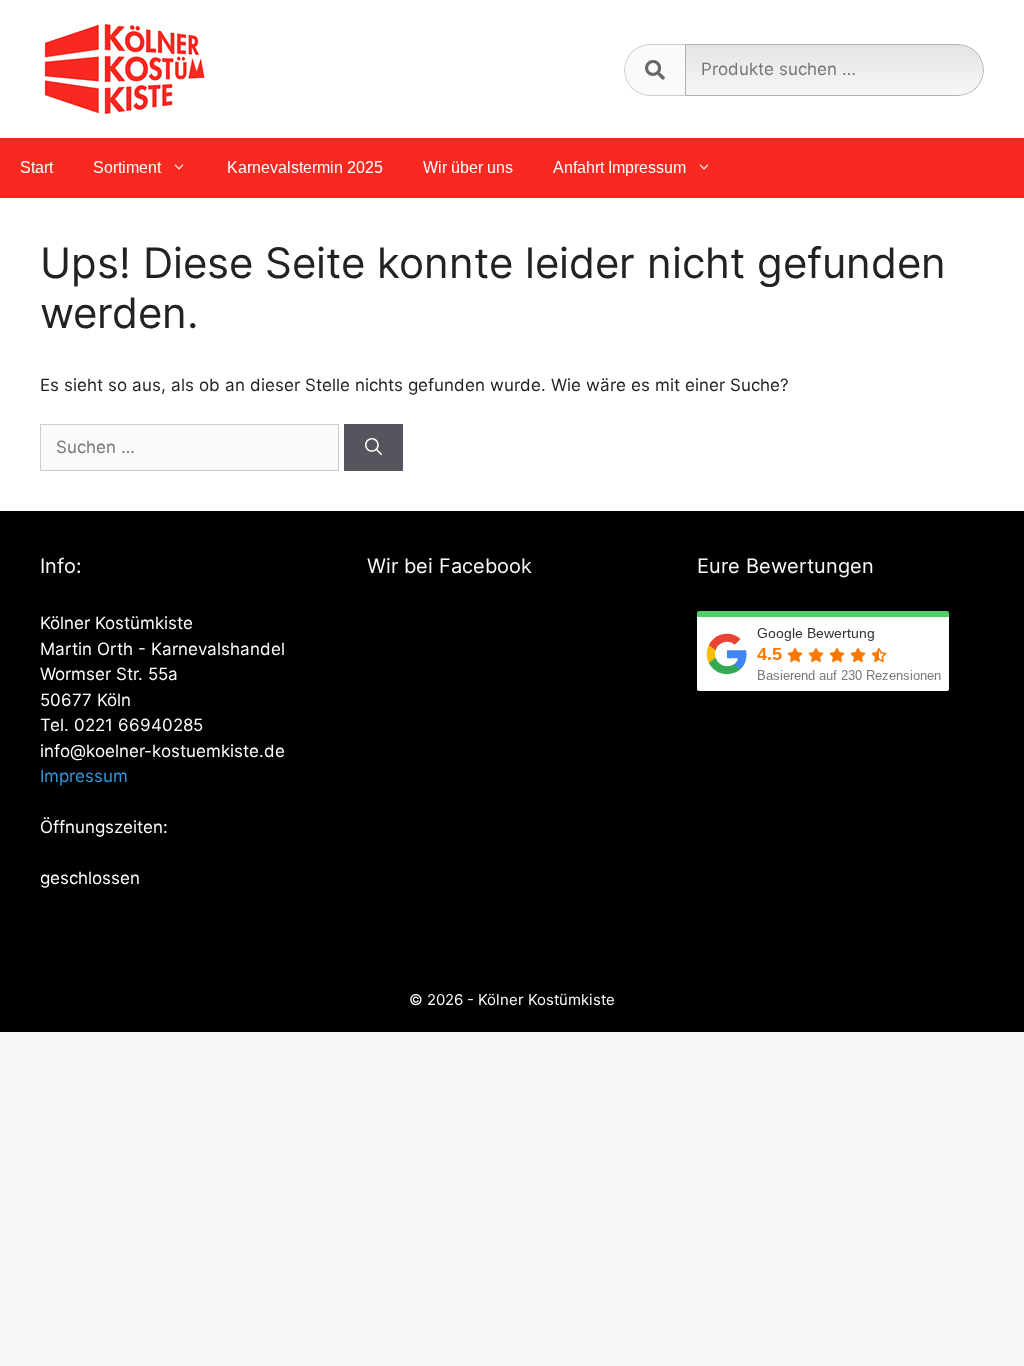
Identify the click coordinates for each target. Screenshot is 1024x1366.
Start (36, 167)
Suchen (654, 70)
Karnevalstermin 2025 (305, 167)
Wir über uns (468, 167)
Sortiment (127, 167)
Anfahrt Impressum (619, 167)
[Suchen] (373, 448)
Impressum (84, 776)
